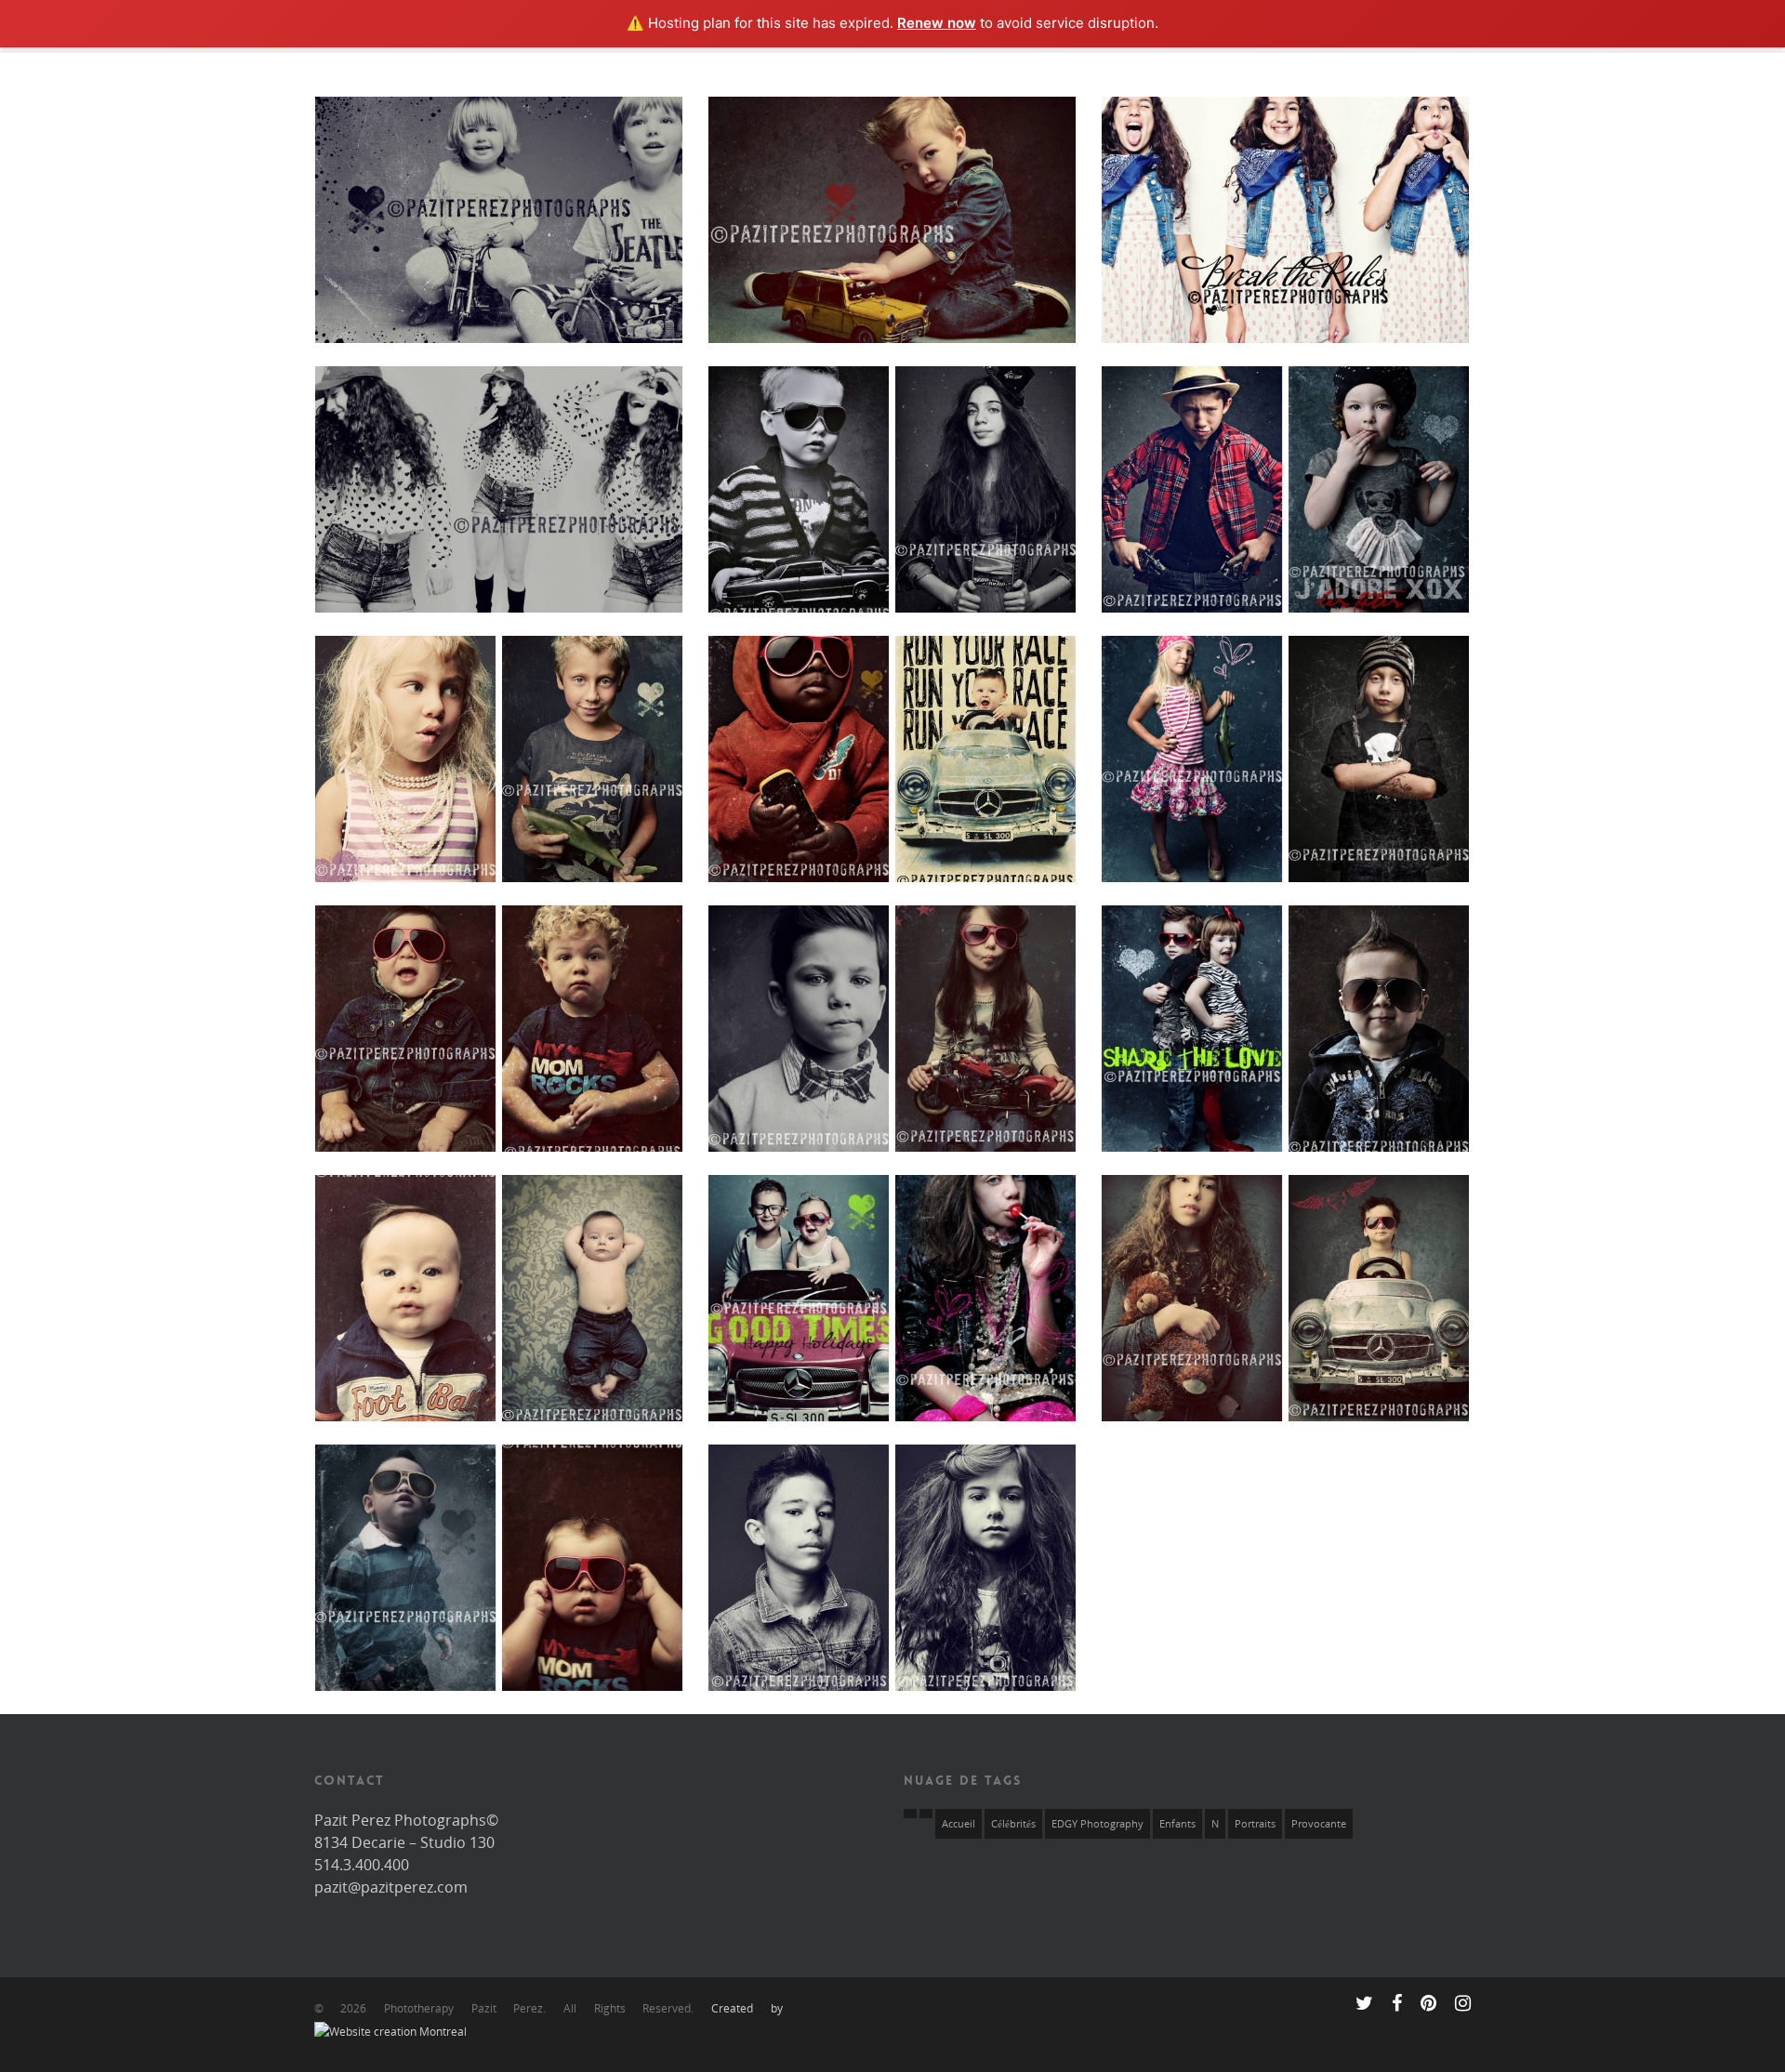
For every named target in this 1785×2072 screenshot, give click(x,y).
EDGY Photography (1097, 1824)
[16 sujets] (910, 1814)
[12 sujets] (926, 1814)
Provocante (1319, 1824)
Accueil (959, 1824)
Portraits (1255, 1824)
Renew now (937, 23)
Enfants (1177, 1824)
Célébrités (1013, 1824)
